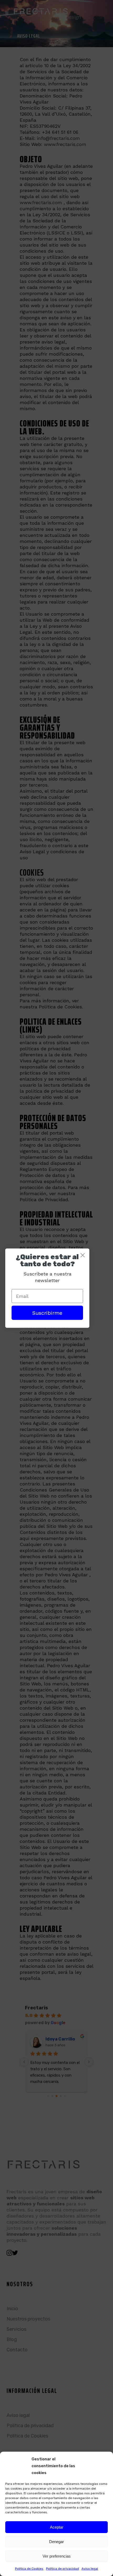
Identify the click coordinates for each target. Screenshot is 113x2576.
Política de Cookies (29, 2569)
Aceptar (57, 2527)
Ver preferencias (57, 2556)
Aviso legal (90, 2569)
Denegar (56, 2542)
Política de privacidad (62, 2569)
